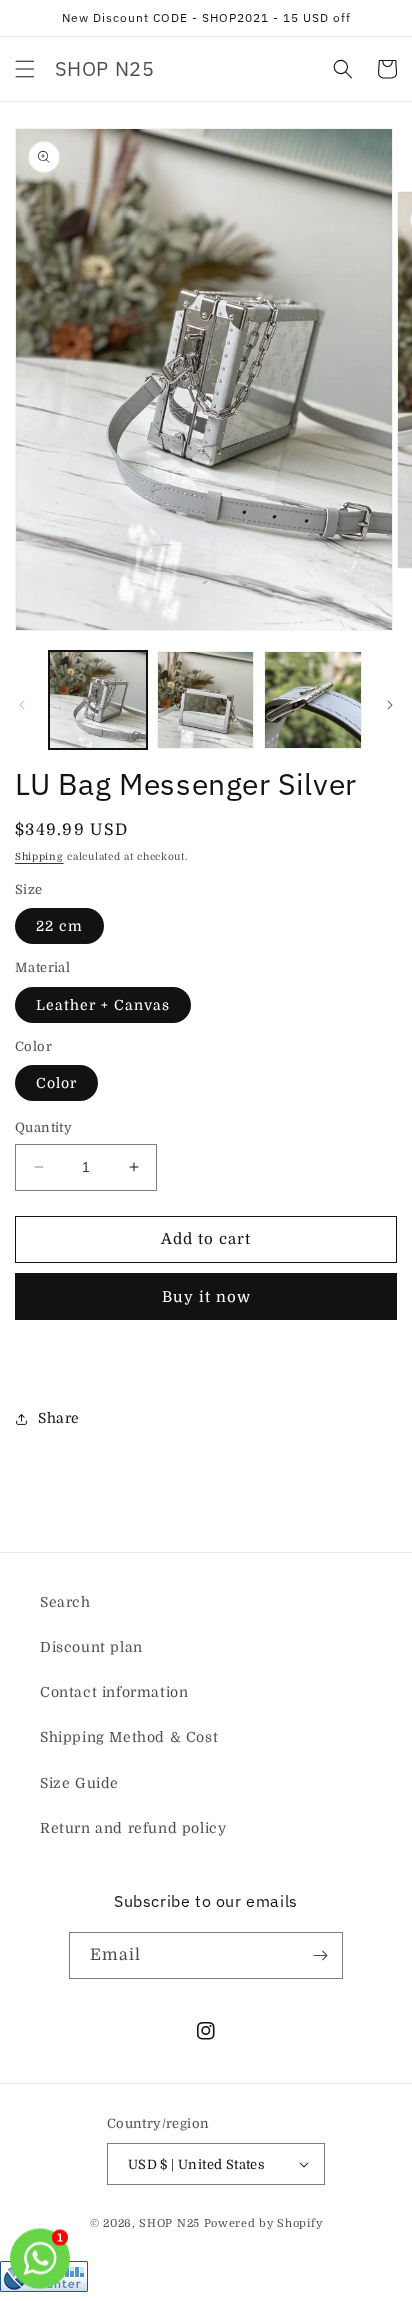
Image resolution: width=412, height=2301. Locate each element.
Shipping (39, 856)
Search (65, 1602)
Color (56, 1083)
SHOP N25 (169, 2223)
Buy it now (206, 1297)
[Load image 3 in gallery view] (313, 700)
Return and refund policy (133, 1828)
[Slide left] (22, 705)
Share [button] (59, 1418)
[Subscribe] (320, 1955)
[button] (25, 69)
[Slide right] (390, 705)
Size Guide (79, 1783)
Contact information (114, 1692)
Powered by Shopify (263, 2223)
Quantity (43, 1127)
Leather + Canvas (103, 1005)
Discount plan (91, 1647)
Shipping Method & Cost (129, 1737)
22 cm (59, 926)
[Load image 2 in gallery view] (206, 700)
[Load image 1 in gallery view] (98, 700)
